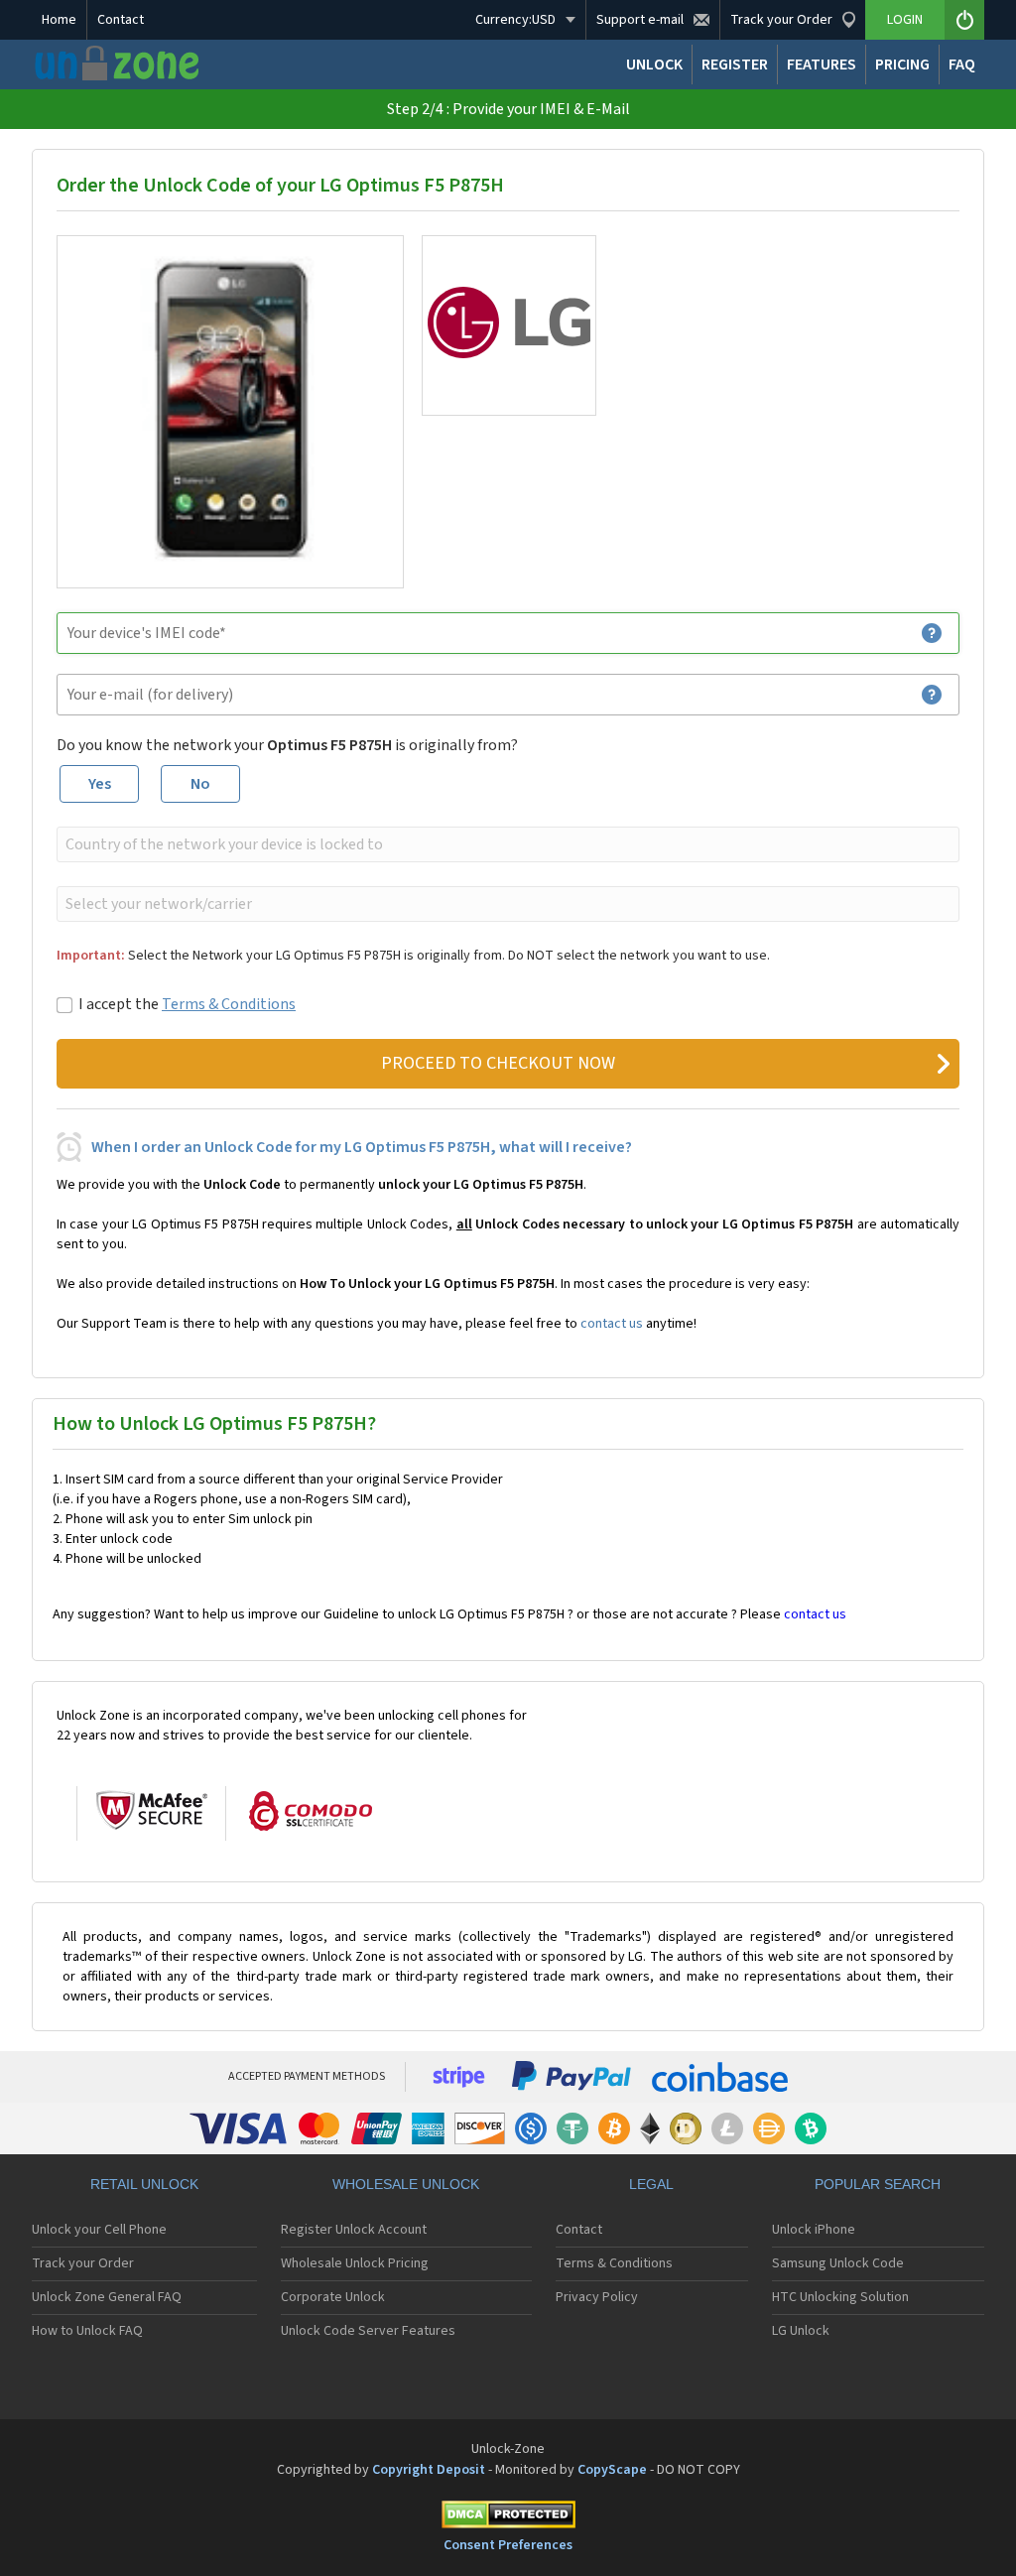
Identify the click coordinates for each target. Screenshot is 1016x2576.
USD (515, 20)
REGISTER (735, 64)
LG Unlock (801, 2331)
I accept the (187, 1004)
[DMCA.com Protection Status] (508, 2518)
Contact (121, 20)
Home (59, 20)
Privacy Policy (597, 2297)
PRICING (902, 64)
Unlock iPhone (814, 2230)
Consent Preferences (508, 2545)
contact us (612, 1324)
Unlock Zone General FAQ (107, 2297)
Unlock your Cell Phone (99, 2230)
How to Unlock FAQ (87, 2331)
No (200, 784)
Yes (100, 784)
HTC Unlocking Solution (840, 2297)
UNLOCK (654, 64)
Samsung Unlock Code (838, 2263)
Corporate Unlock (333, 2297)
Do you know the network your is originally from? (287, 745)
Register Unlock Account (354, 2230)
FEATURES (822, 64)
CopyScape (612, 2470)
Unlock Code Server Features (368, 2331)
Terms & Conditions (229, 1004)
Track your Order (83, 2263)
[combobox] (506, 844)
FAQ (962, 64)
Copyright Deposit (429, 2470)
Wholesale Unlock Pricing (355, 2263)
